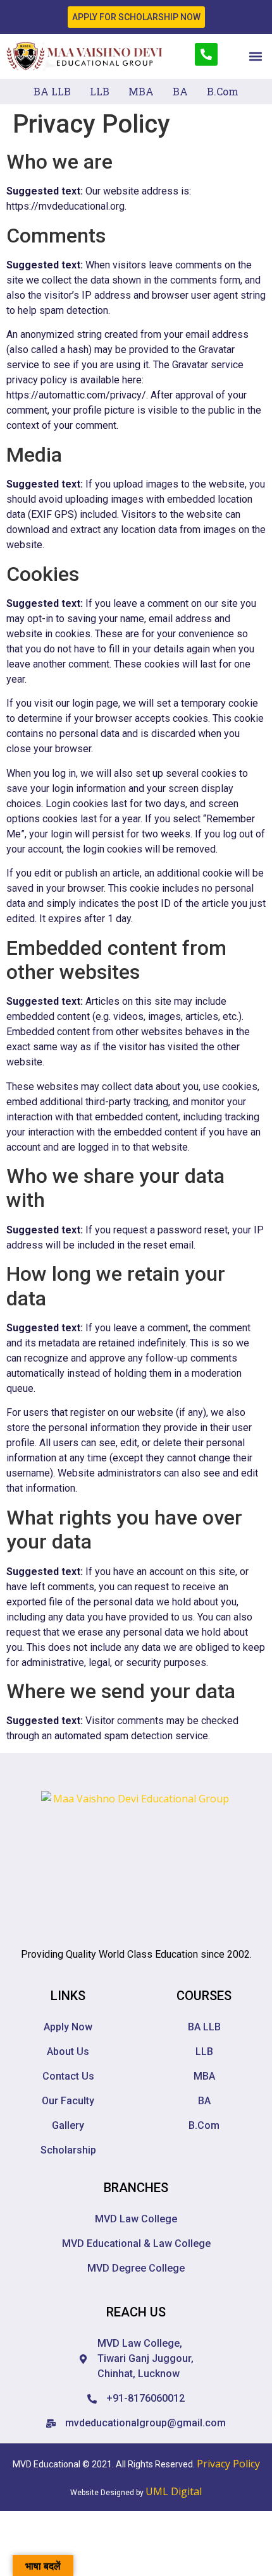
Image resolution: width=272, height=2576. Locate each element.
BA (180, 91)
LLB (100, 91)
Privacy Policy (228, 2464)
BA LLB (52, 91)
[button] (255, 57)
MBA (141, 91)
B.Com (223, 91)
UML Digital (174, 2491)
